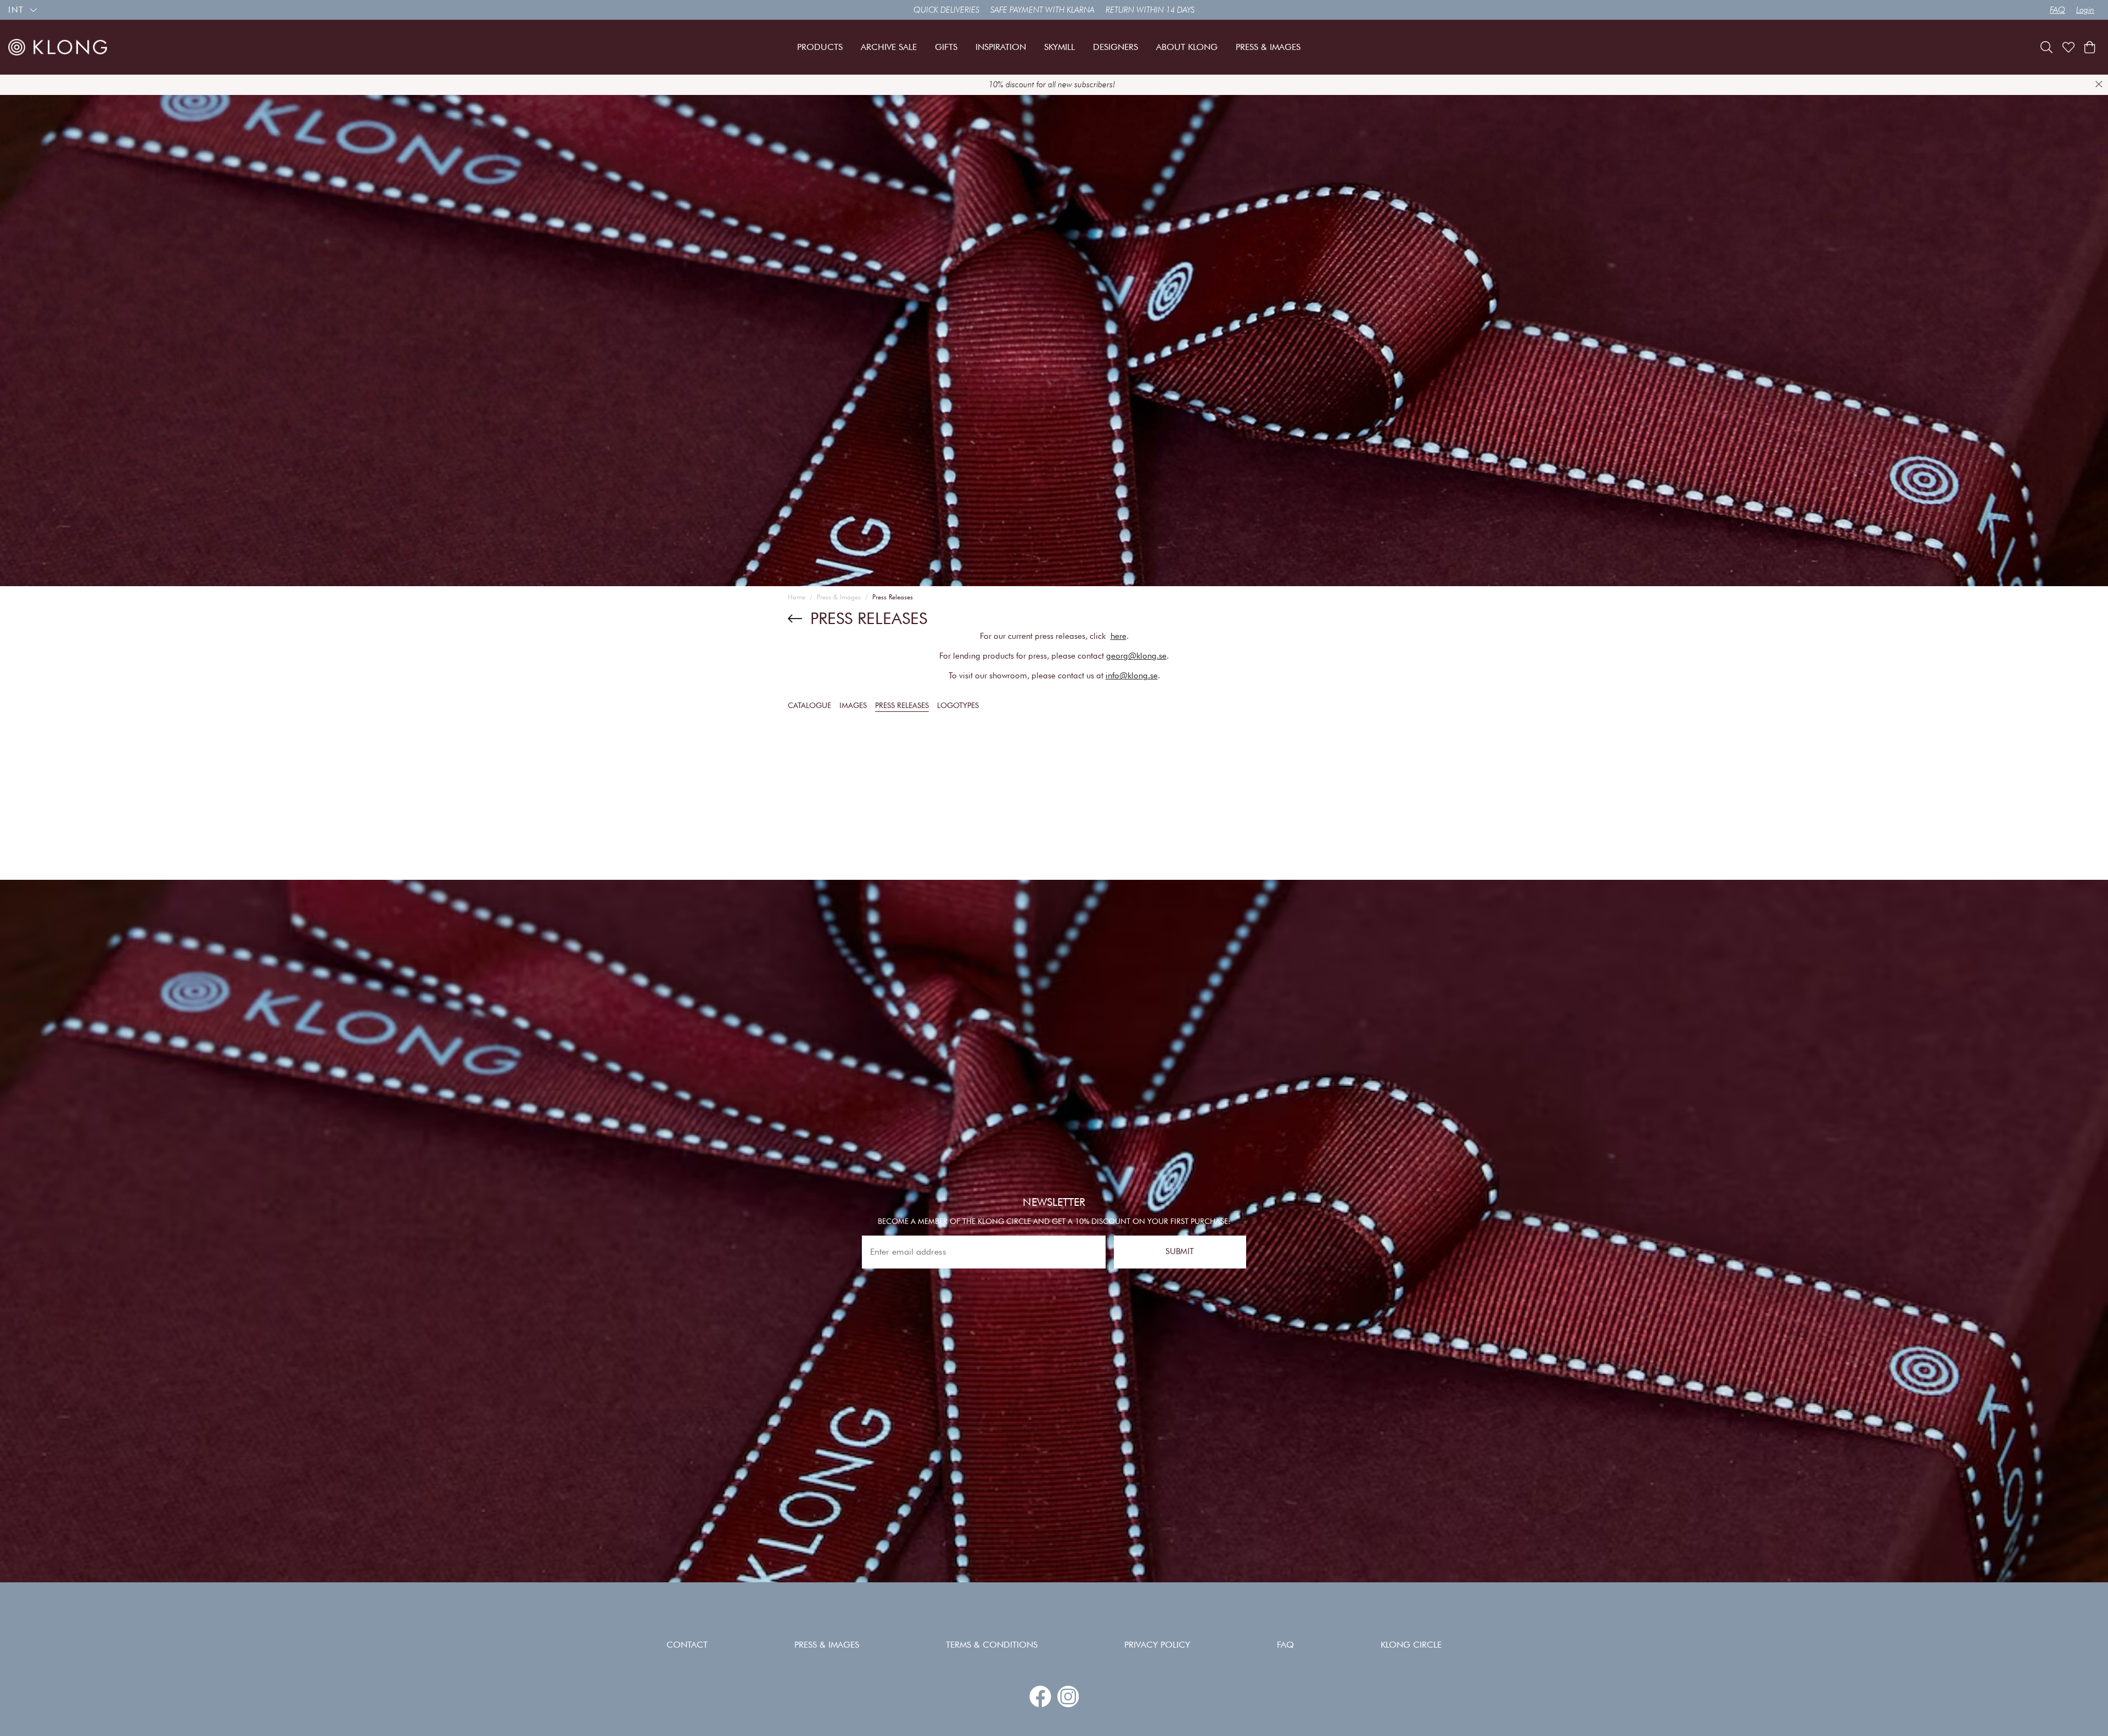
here (1119, 636)
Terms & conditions (992, 1645)
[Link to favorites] (2068, 47)
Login (2085, 10)
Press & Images (839, 597)
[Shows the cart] (2090, 47)
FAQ (2057, 10)
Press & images (827, 1645)
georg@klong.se (1136, 656)
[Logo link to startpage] (58, 47)
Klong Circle (1411, 1645)
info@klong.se (1132, 676)
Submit (1180, 1252)
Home (797, 597)
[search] (2047, 47)
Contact (687, 1645)
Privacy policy (1157, 1645)
